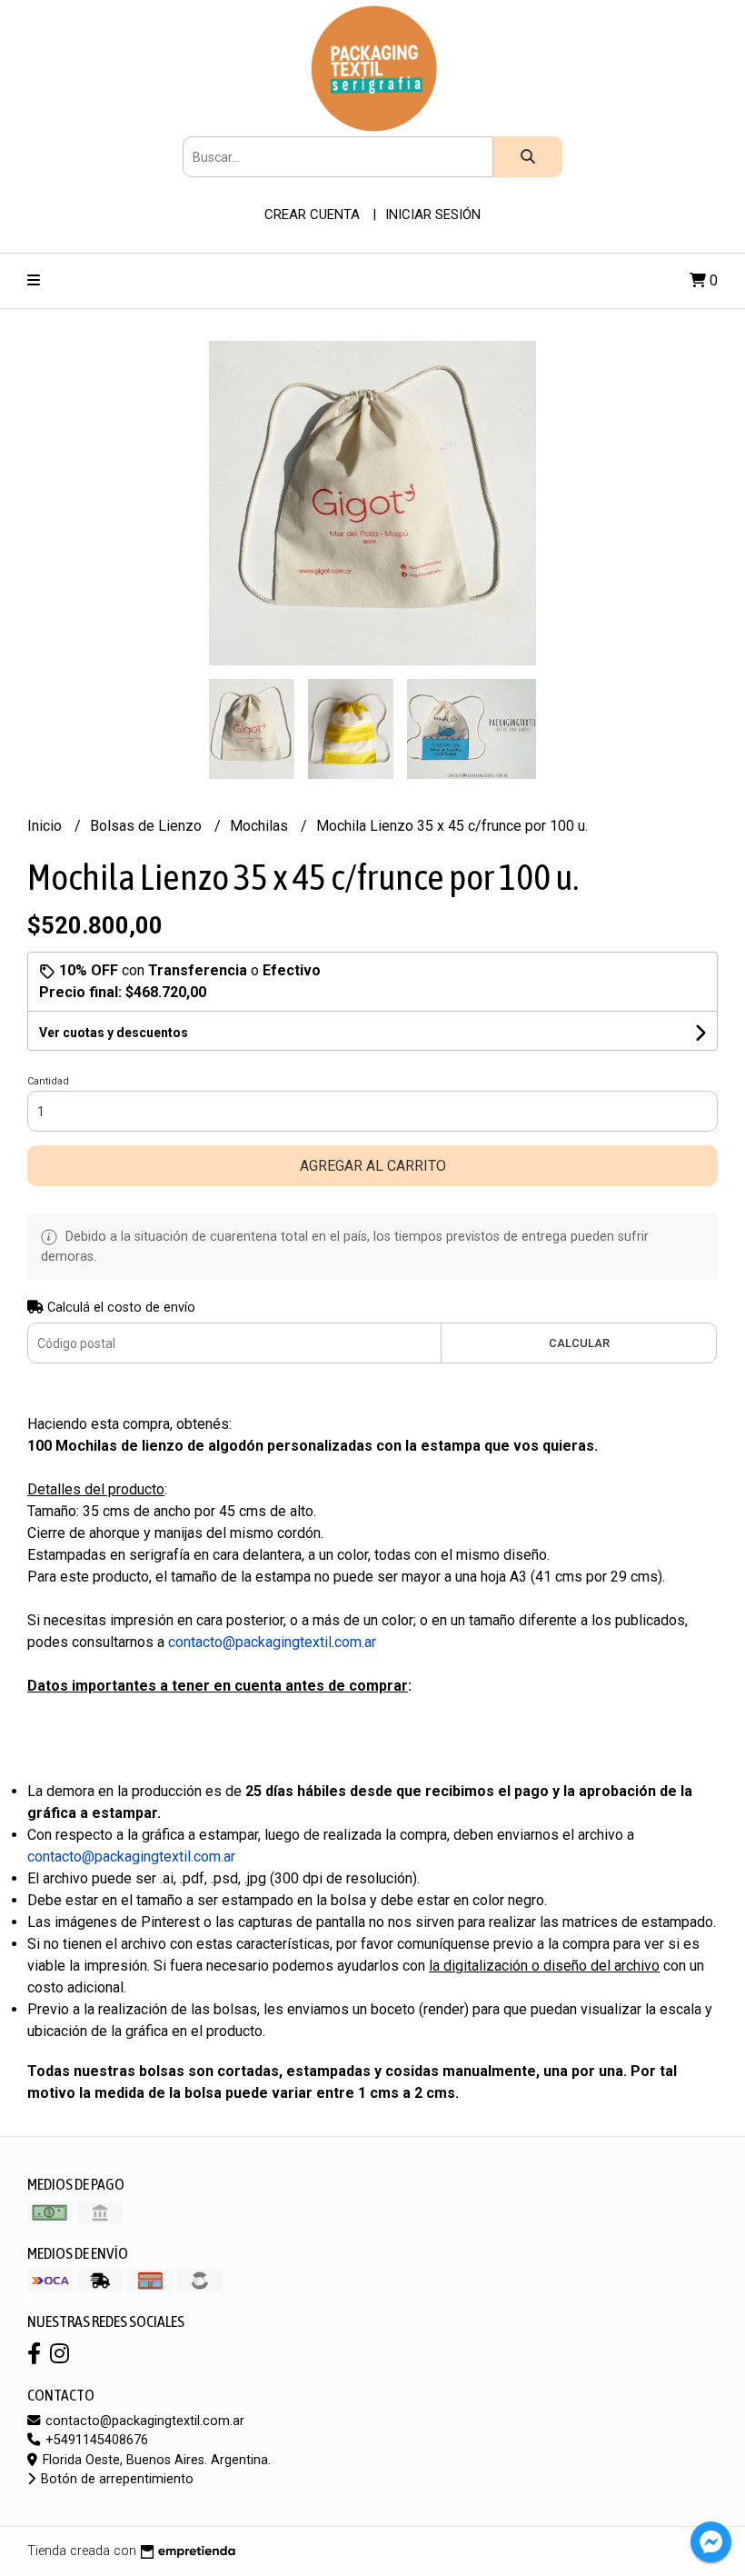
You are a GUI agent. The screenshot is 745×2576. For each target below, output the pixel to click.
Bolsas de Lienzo (148, 826)
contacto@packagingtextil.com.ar (143, 2421)
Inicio (46, 826)
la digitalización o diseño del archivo (544, 1966)
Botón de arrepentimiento (115, 2479)
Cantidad (48, 1081)
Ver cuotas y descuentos (114, 1033)
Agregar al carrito (373, 1166)
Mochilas (261, 826)
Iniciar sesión (433, 215)
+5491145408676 (95, 2440)
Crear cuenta (312, 215)
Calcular (579, 1343)
